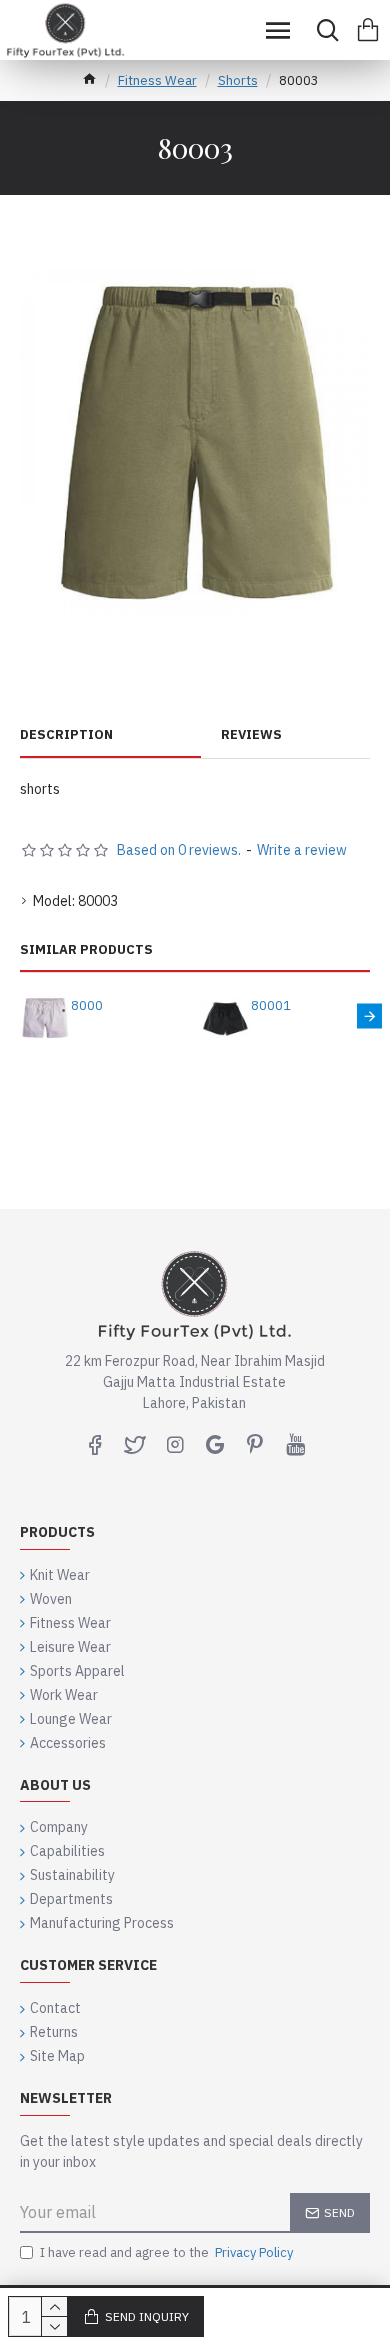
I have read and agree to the (166, 2252)
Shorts (238, 80)
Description (66, 735)
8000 (87, 1006)
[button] (20, 1015)
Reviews (251, 735)
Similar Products (86, 950)
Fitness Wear (157, 80)
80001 (271, 1006)
